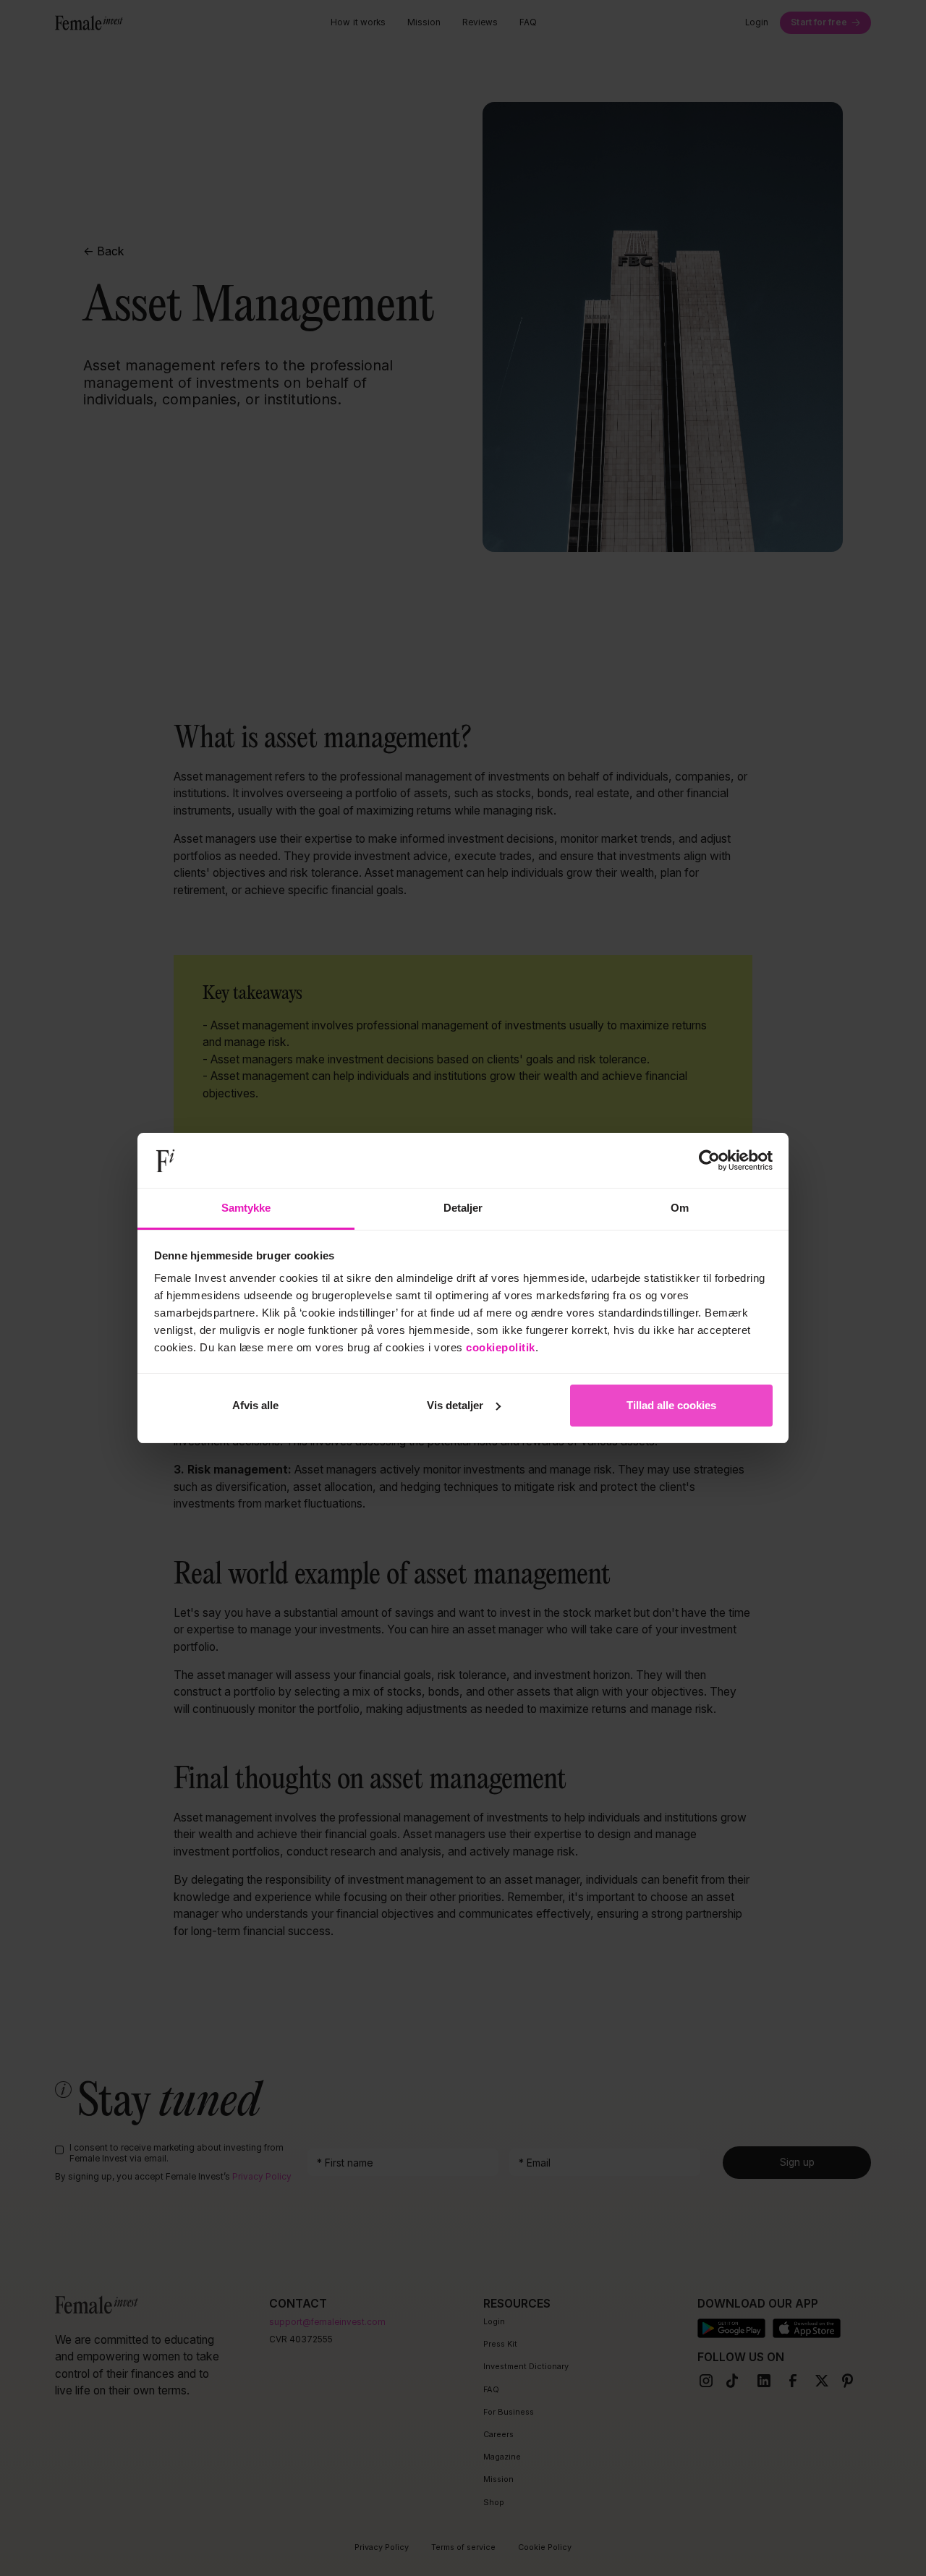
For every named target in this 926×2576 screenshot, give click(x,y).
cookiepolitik (501, 1347)
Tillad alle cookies (671, 1405)
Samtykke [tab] (246, 1208)
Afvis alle (255, 1405)
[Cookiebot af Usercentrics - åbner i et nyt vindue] (709, 1160)
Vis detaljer (455, 1405)
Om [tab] (680, 1208)
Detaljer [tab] (463, 1208)
